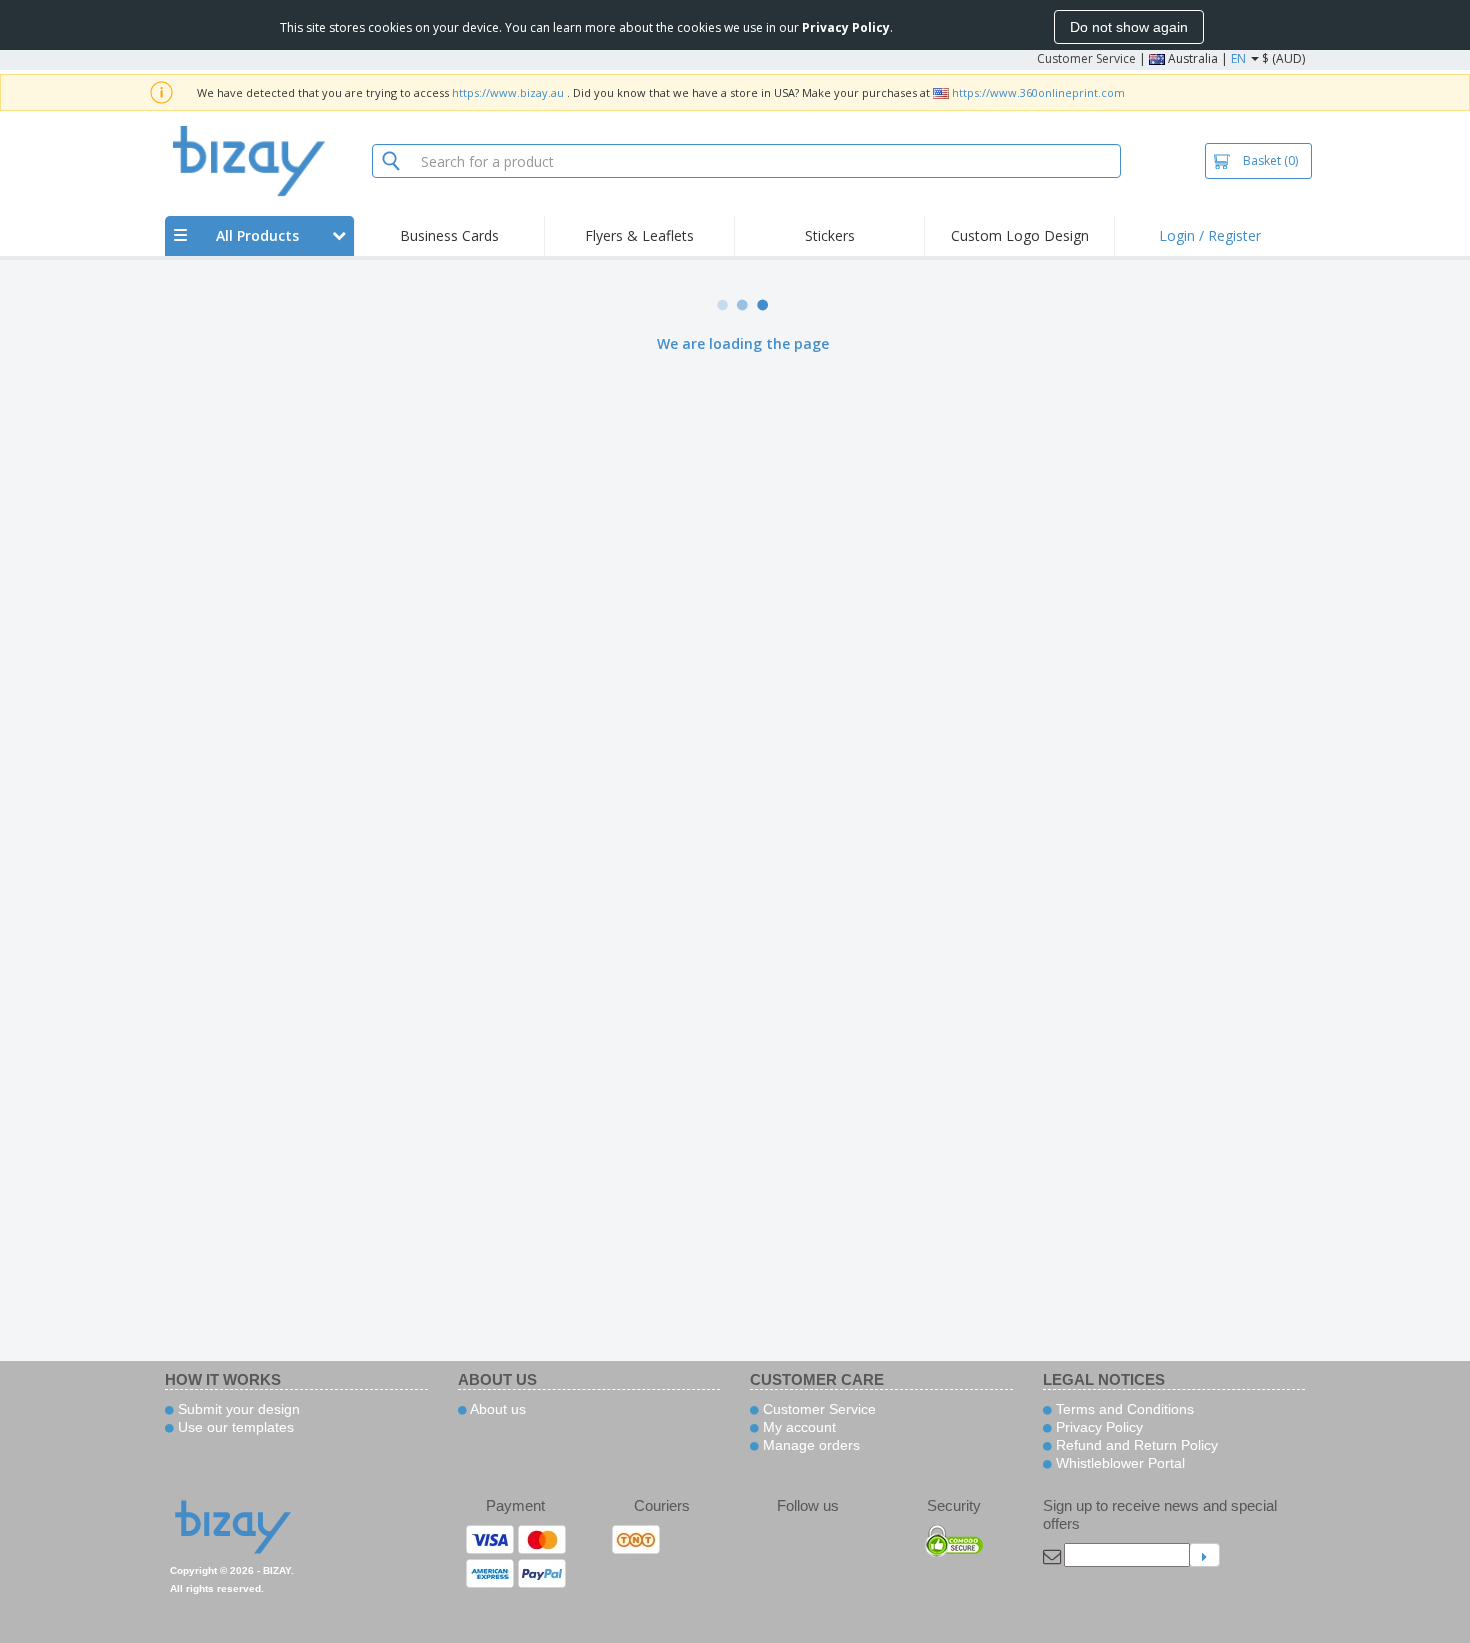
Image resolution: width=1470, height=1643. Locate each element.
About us (496, 1409)
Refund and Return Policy (1135, 1445)
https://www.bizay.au (508, 92)
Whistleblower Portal (1118, 1463)
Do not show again (1129, 27)
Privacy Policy (1097, 1427)
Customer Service (1086, 58)
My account (797, 1427)
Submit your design (237, 1409)
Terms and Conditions (1123, 1409)
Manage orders (809, 1445)
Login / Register (1210, 235)
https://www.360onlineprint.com (1038, 92)
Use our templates (234, 1427)
